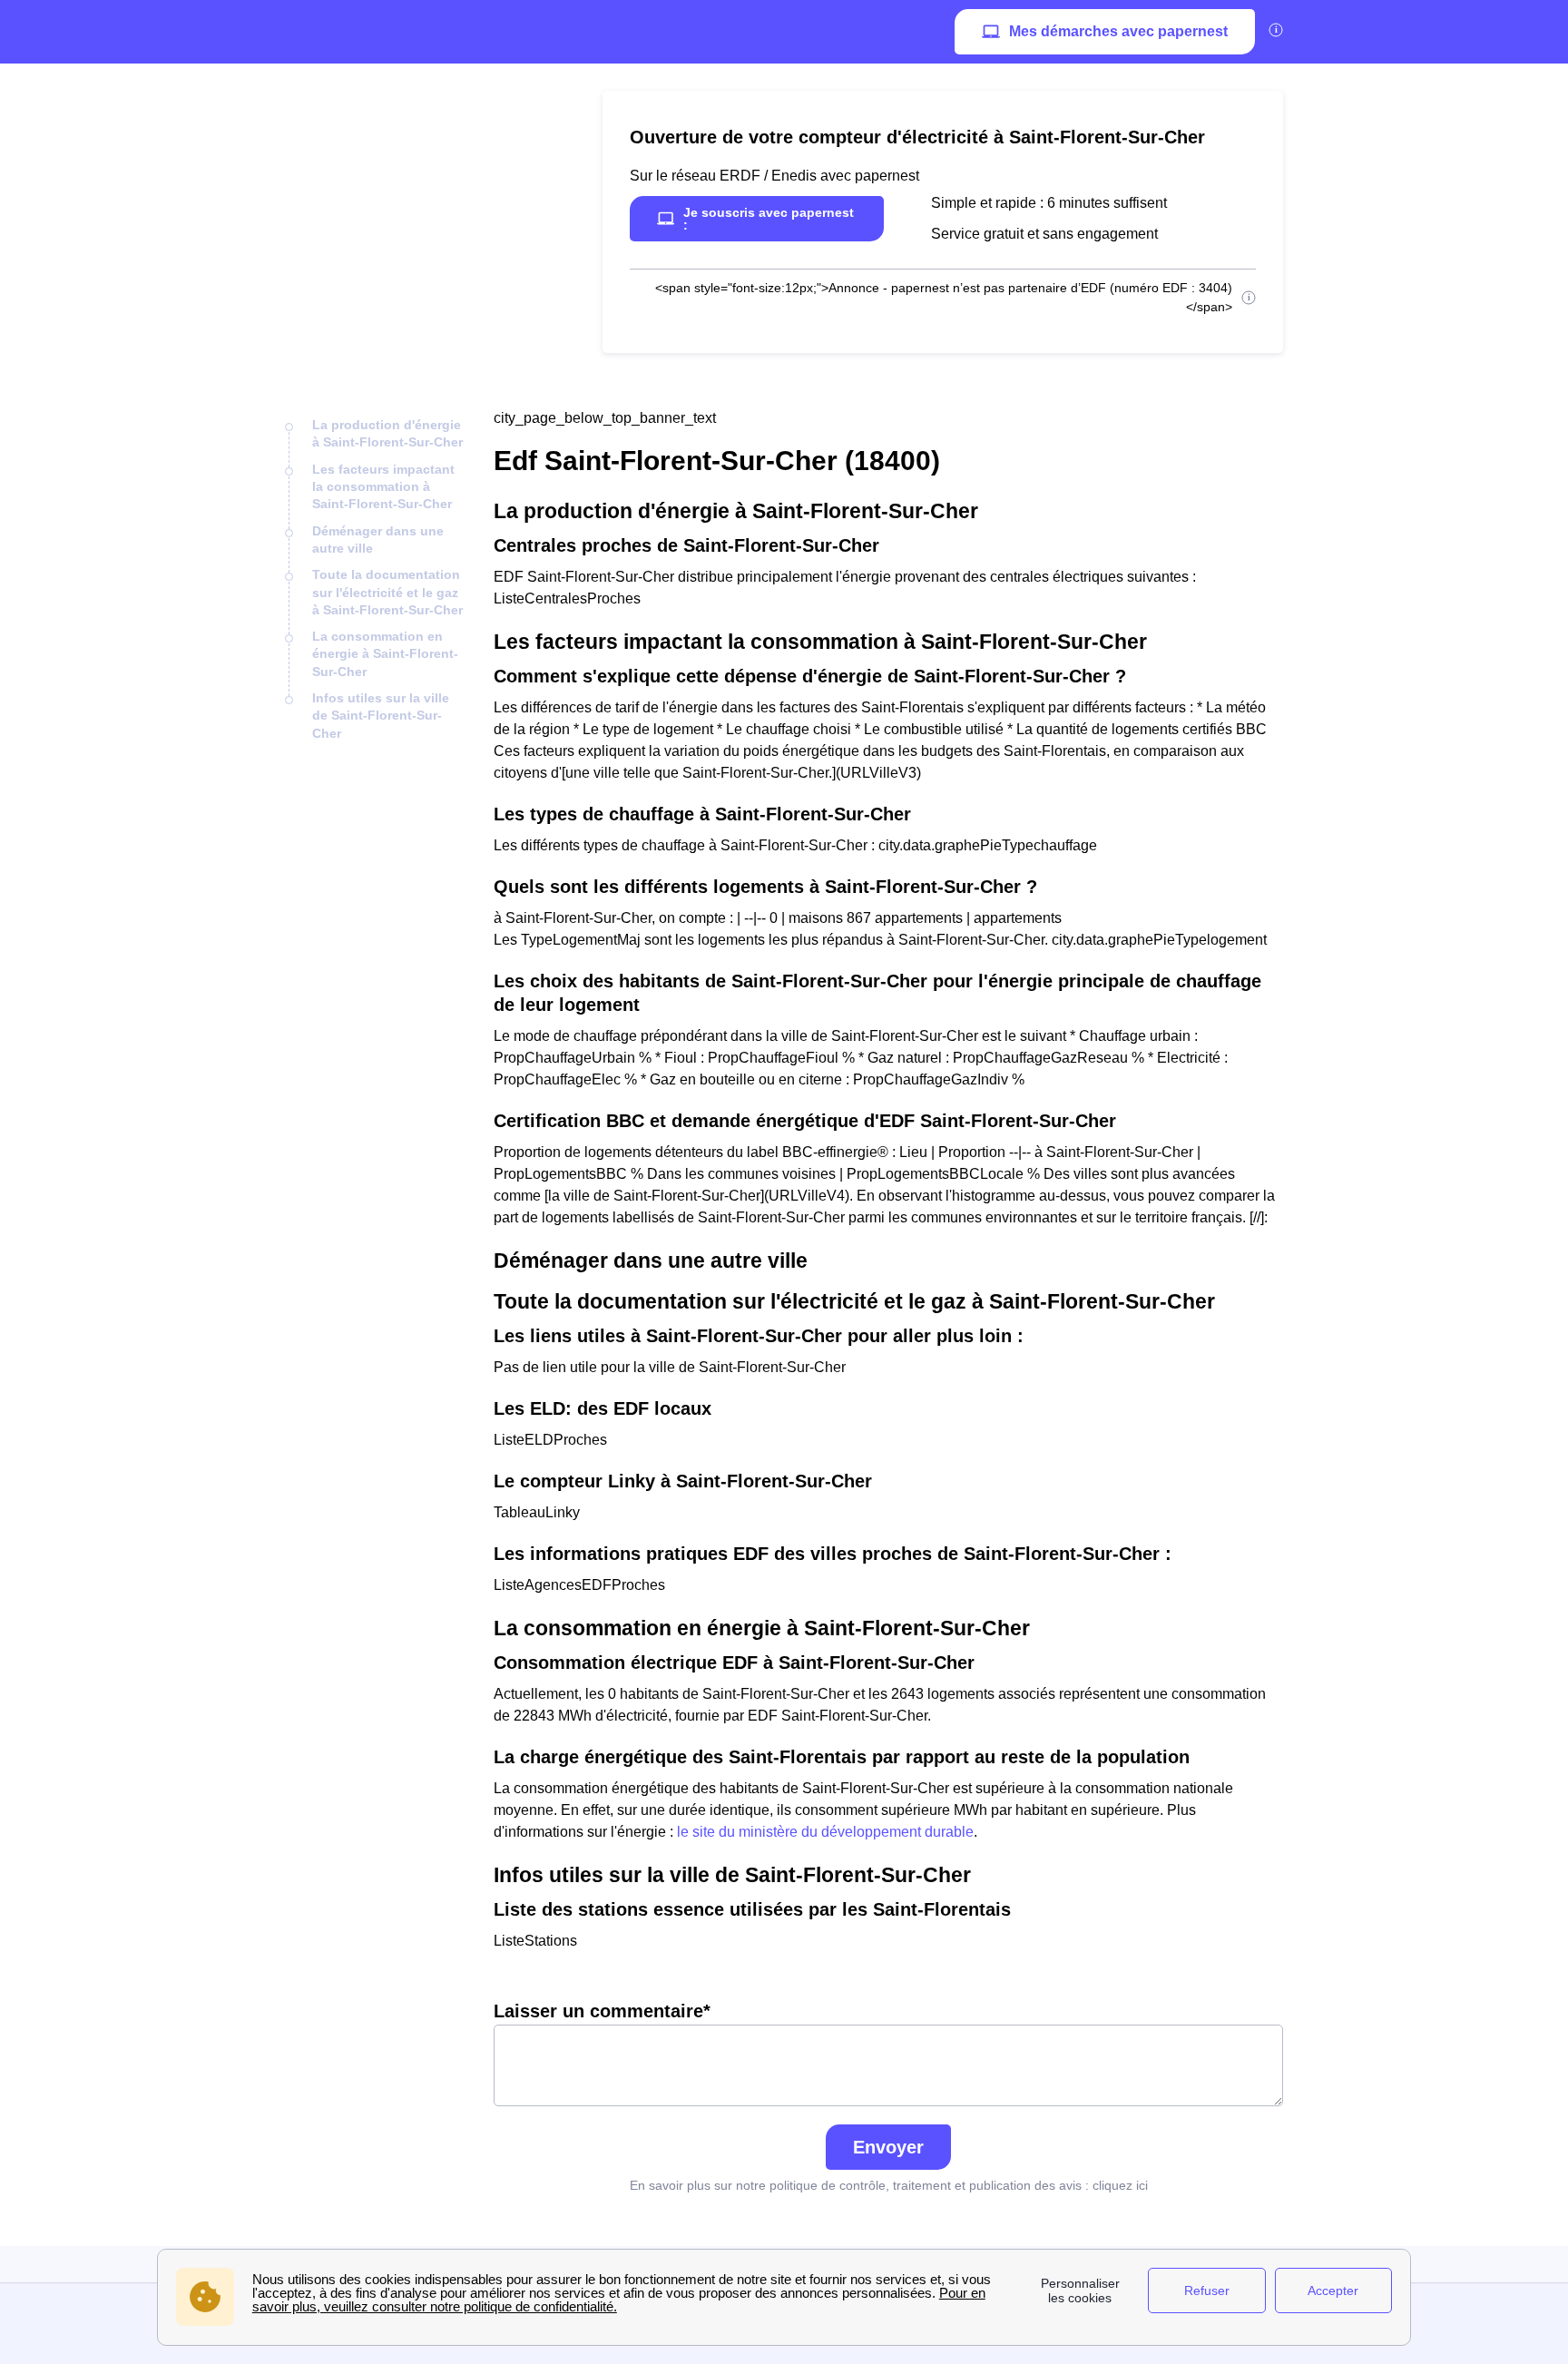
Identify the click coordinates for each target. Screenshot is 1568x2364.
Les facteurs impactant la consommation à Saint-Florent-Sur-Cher (383, 487)
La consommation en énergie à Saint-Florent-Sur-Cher (385, 654)
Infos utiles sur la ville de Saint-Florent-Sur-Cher (381, 716)
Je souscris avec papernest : (769, 219)
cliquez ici (1120, 2185)
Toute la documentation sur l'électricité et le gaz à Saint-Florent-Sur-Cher (387, 592)
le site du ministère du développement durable (825, 1832)
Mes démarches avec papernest (1118, 31)
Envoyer (888, 2147)
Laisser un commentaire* (602, 2011)
